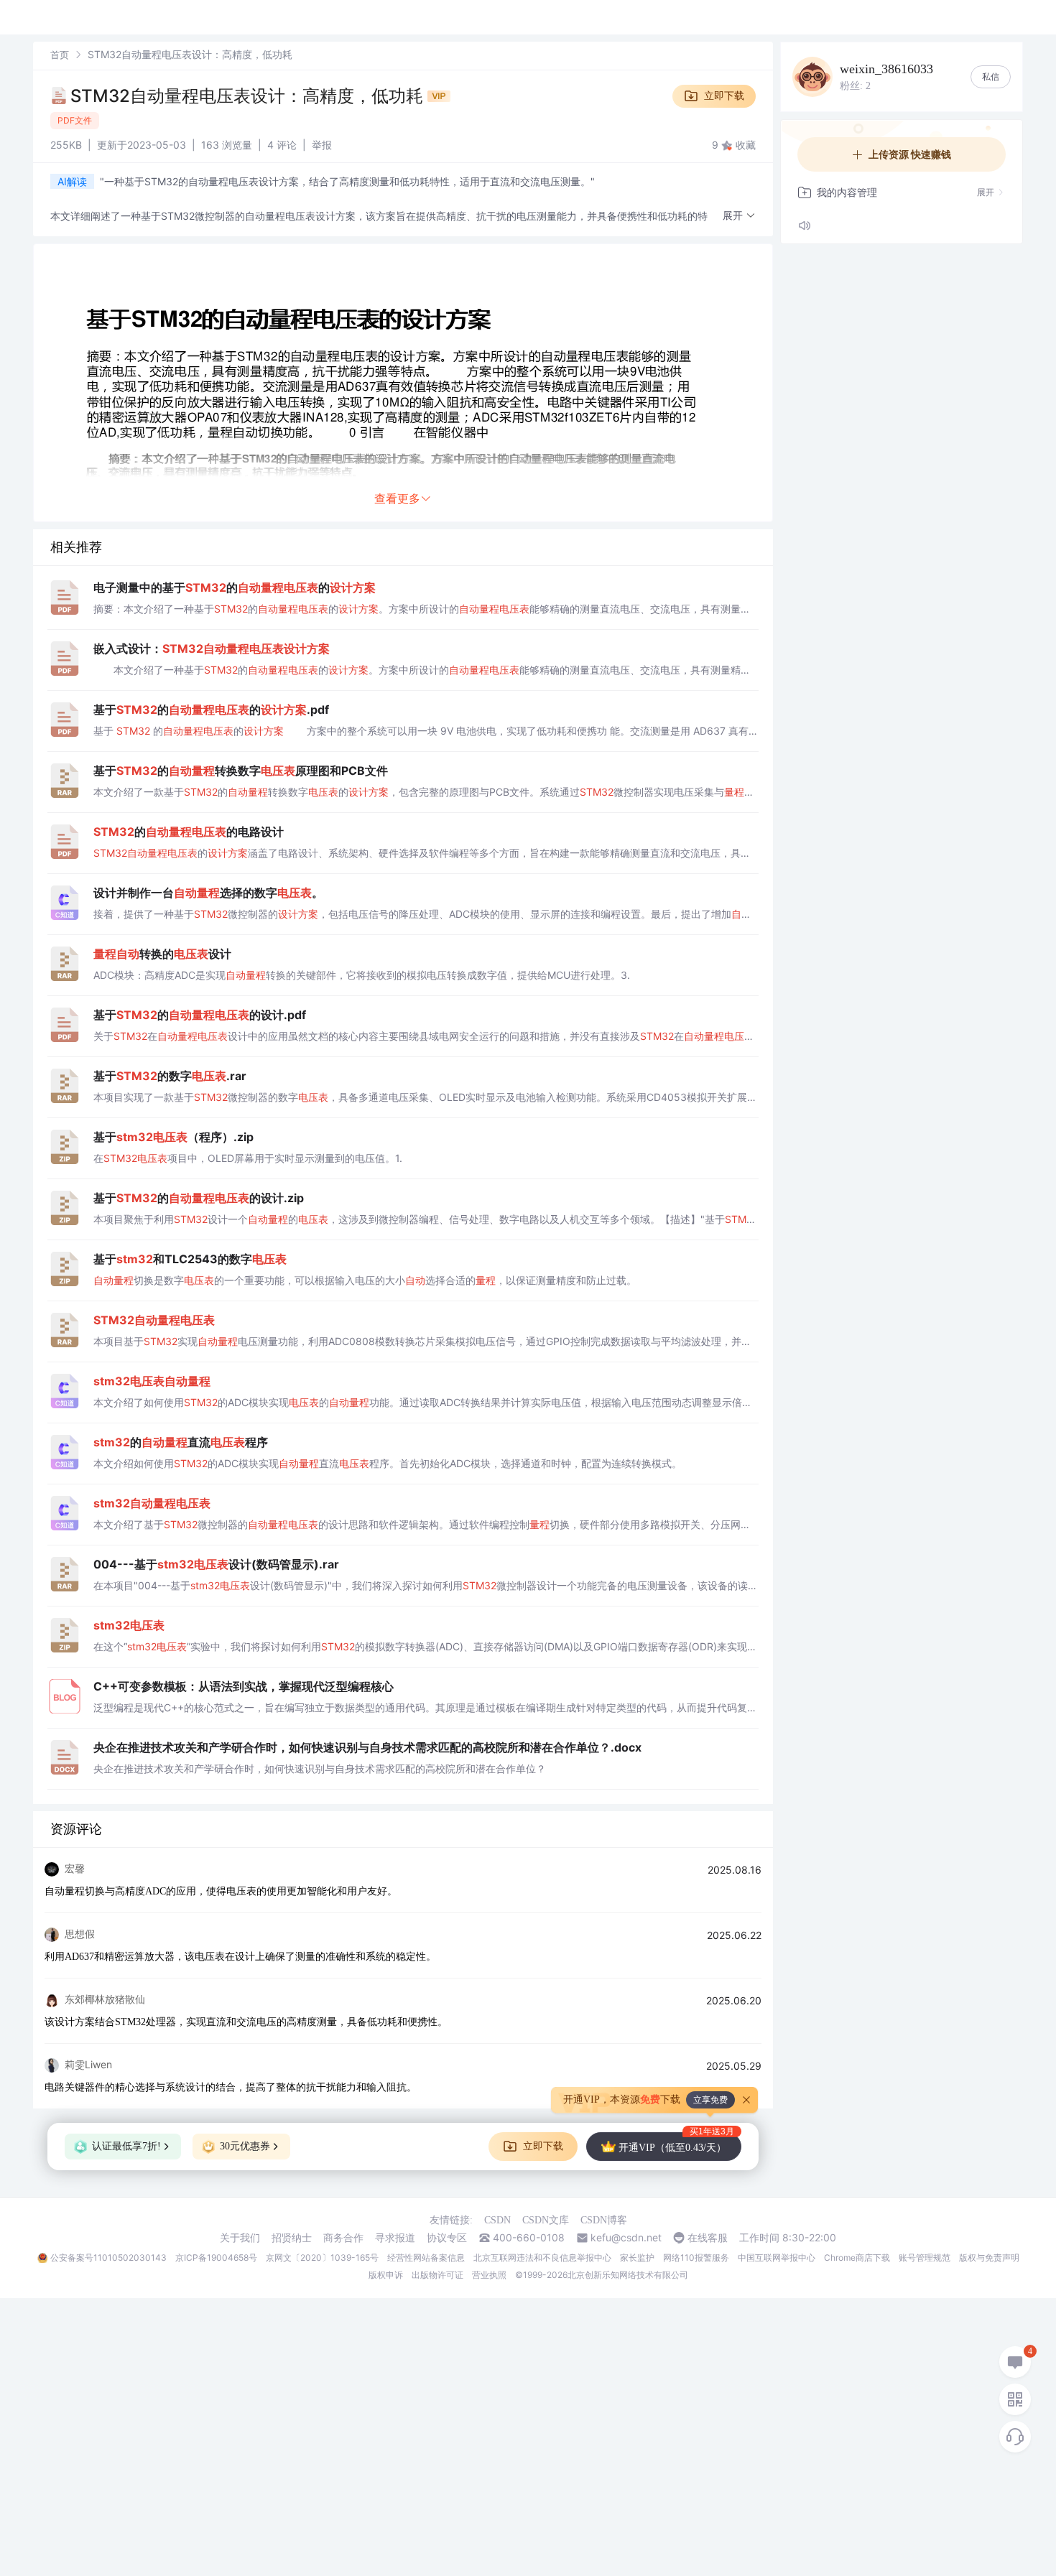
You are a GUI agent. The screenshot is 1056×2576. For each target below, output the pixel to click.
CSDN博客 (604, 2220)
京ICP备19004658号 (216, 2258)
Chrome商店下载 (857, 2258)
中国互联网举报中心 (777, 2258)
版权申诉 (386, 2275)
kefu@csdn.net (626, 2238)
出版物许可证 (437, 2275)
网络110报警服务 (696, 2258)
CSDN (497, 2220)
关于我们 (240, 2238)
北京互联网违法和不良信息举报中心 (542, 2258)
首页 (60, 55)
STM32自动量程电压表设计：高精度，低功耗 (249, 96)
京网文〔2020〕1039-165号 (322, 2258)
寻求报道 (395, 2238)
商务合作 (343, 2238)
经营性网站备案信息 (426, 2258)
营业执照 (489, 2275)
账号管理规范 (925, 2258)
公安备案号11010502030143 (108, 2258)
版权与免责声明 (989, 2258)
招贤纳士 (292, 2238)
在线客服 (708, 2238)
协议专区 (447, 2238)
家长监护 (637, 2258)
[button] (739, 216)
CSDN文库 (546, 2220)
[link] (60, 54)
